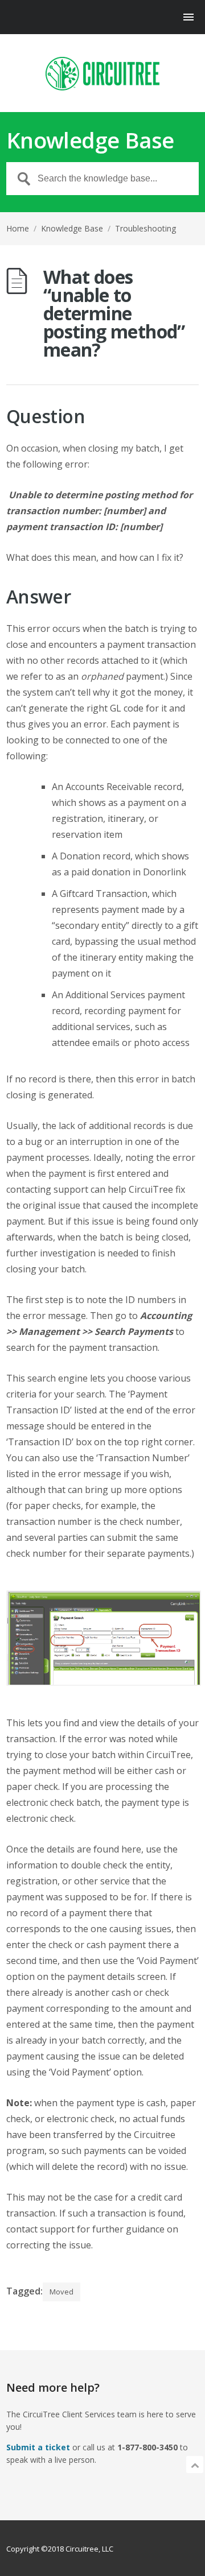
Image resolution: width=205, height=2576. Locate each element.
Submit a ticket (38, 2447)
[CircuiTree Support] (102, 74)
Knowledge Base (72, 228)
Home (18, 228)
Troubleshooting (145, 228)
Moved (61, 2292)
